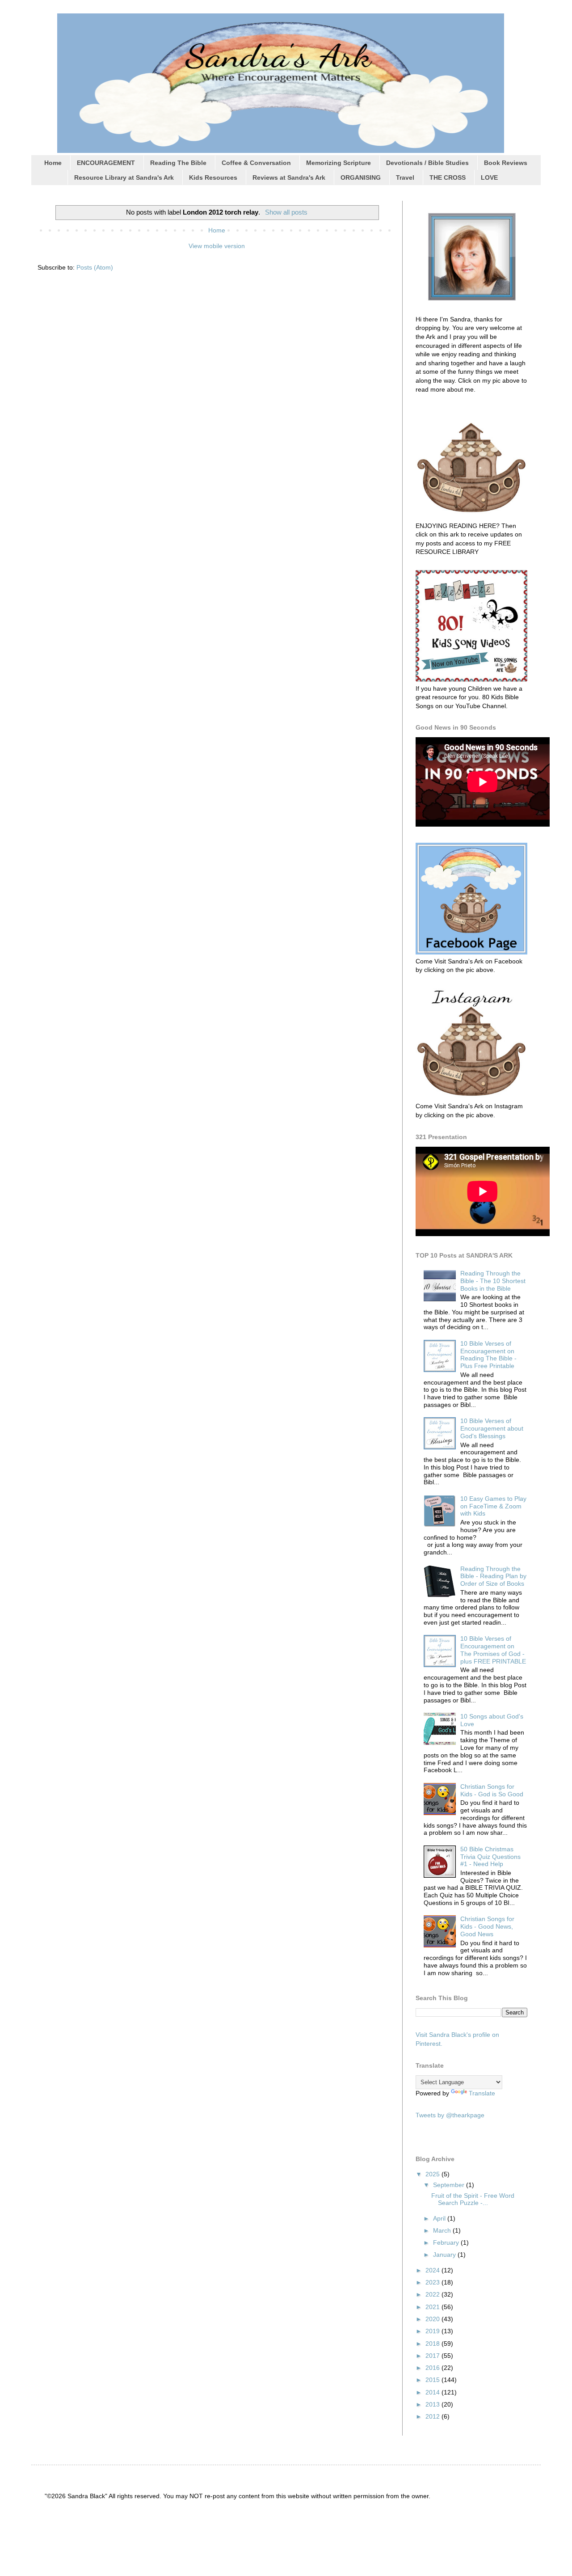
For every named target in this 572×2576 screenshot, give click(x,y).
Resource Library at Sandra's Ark (124, 177)
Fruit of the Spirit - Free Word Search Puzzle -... (473, 2199)
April (440, 2218)
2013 (433, 2404)
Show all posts (286, 212)
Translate (482, 2093)
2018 (433, 2344)
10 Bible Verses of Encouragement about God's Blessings (492, 1428)
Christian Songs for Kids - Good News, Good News (487, 1926)
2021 (433, 2307)
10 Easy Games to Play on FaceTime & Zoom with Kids (493, 1506)
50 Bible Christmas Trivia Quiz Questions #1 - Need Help (490, 1857)
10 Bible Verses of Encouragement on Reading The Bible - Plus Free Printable (488, 1355)
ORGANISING (361, 177)
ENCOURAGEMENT (106, 163)
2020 (433, 2319)
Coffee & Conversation (256, 163)
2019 (433, 2331)
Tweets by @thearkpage (450, 2115)
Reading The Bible (178, 163)
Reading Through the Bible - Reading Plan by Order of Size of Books (493, 1576)
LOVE (489, 177)
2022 (433, 2294)
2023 (433, 2282)
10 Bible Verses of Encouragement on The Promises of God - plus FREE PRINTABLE (493, 1650)
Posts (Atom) (95, 267)
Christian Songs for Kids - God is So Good (492, 1790)
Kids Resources (213, 177)
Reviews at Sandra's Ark (289, 177)
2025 (433, 2174)
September (450, 2185)
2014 (433, 2392)
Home (53, 163)
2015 (433, 2380)
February (447, 2242)
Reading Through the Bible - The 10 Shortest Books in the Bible (493, 1281)
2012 (433, 2416)
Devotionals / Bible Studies (427, 163)
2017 (433, 2356)
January (445, 2255)
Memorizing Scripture (339, 163)
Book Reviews (506, 163)
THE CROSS (448, 177)
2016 (433, 2368)
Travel (405, 177)
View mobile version (217, 246)
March (443, 2230)
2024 (433, 2270)
